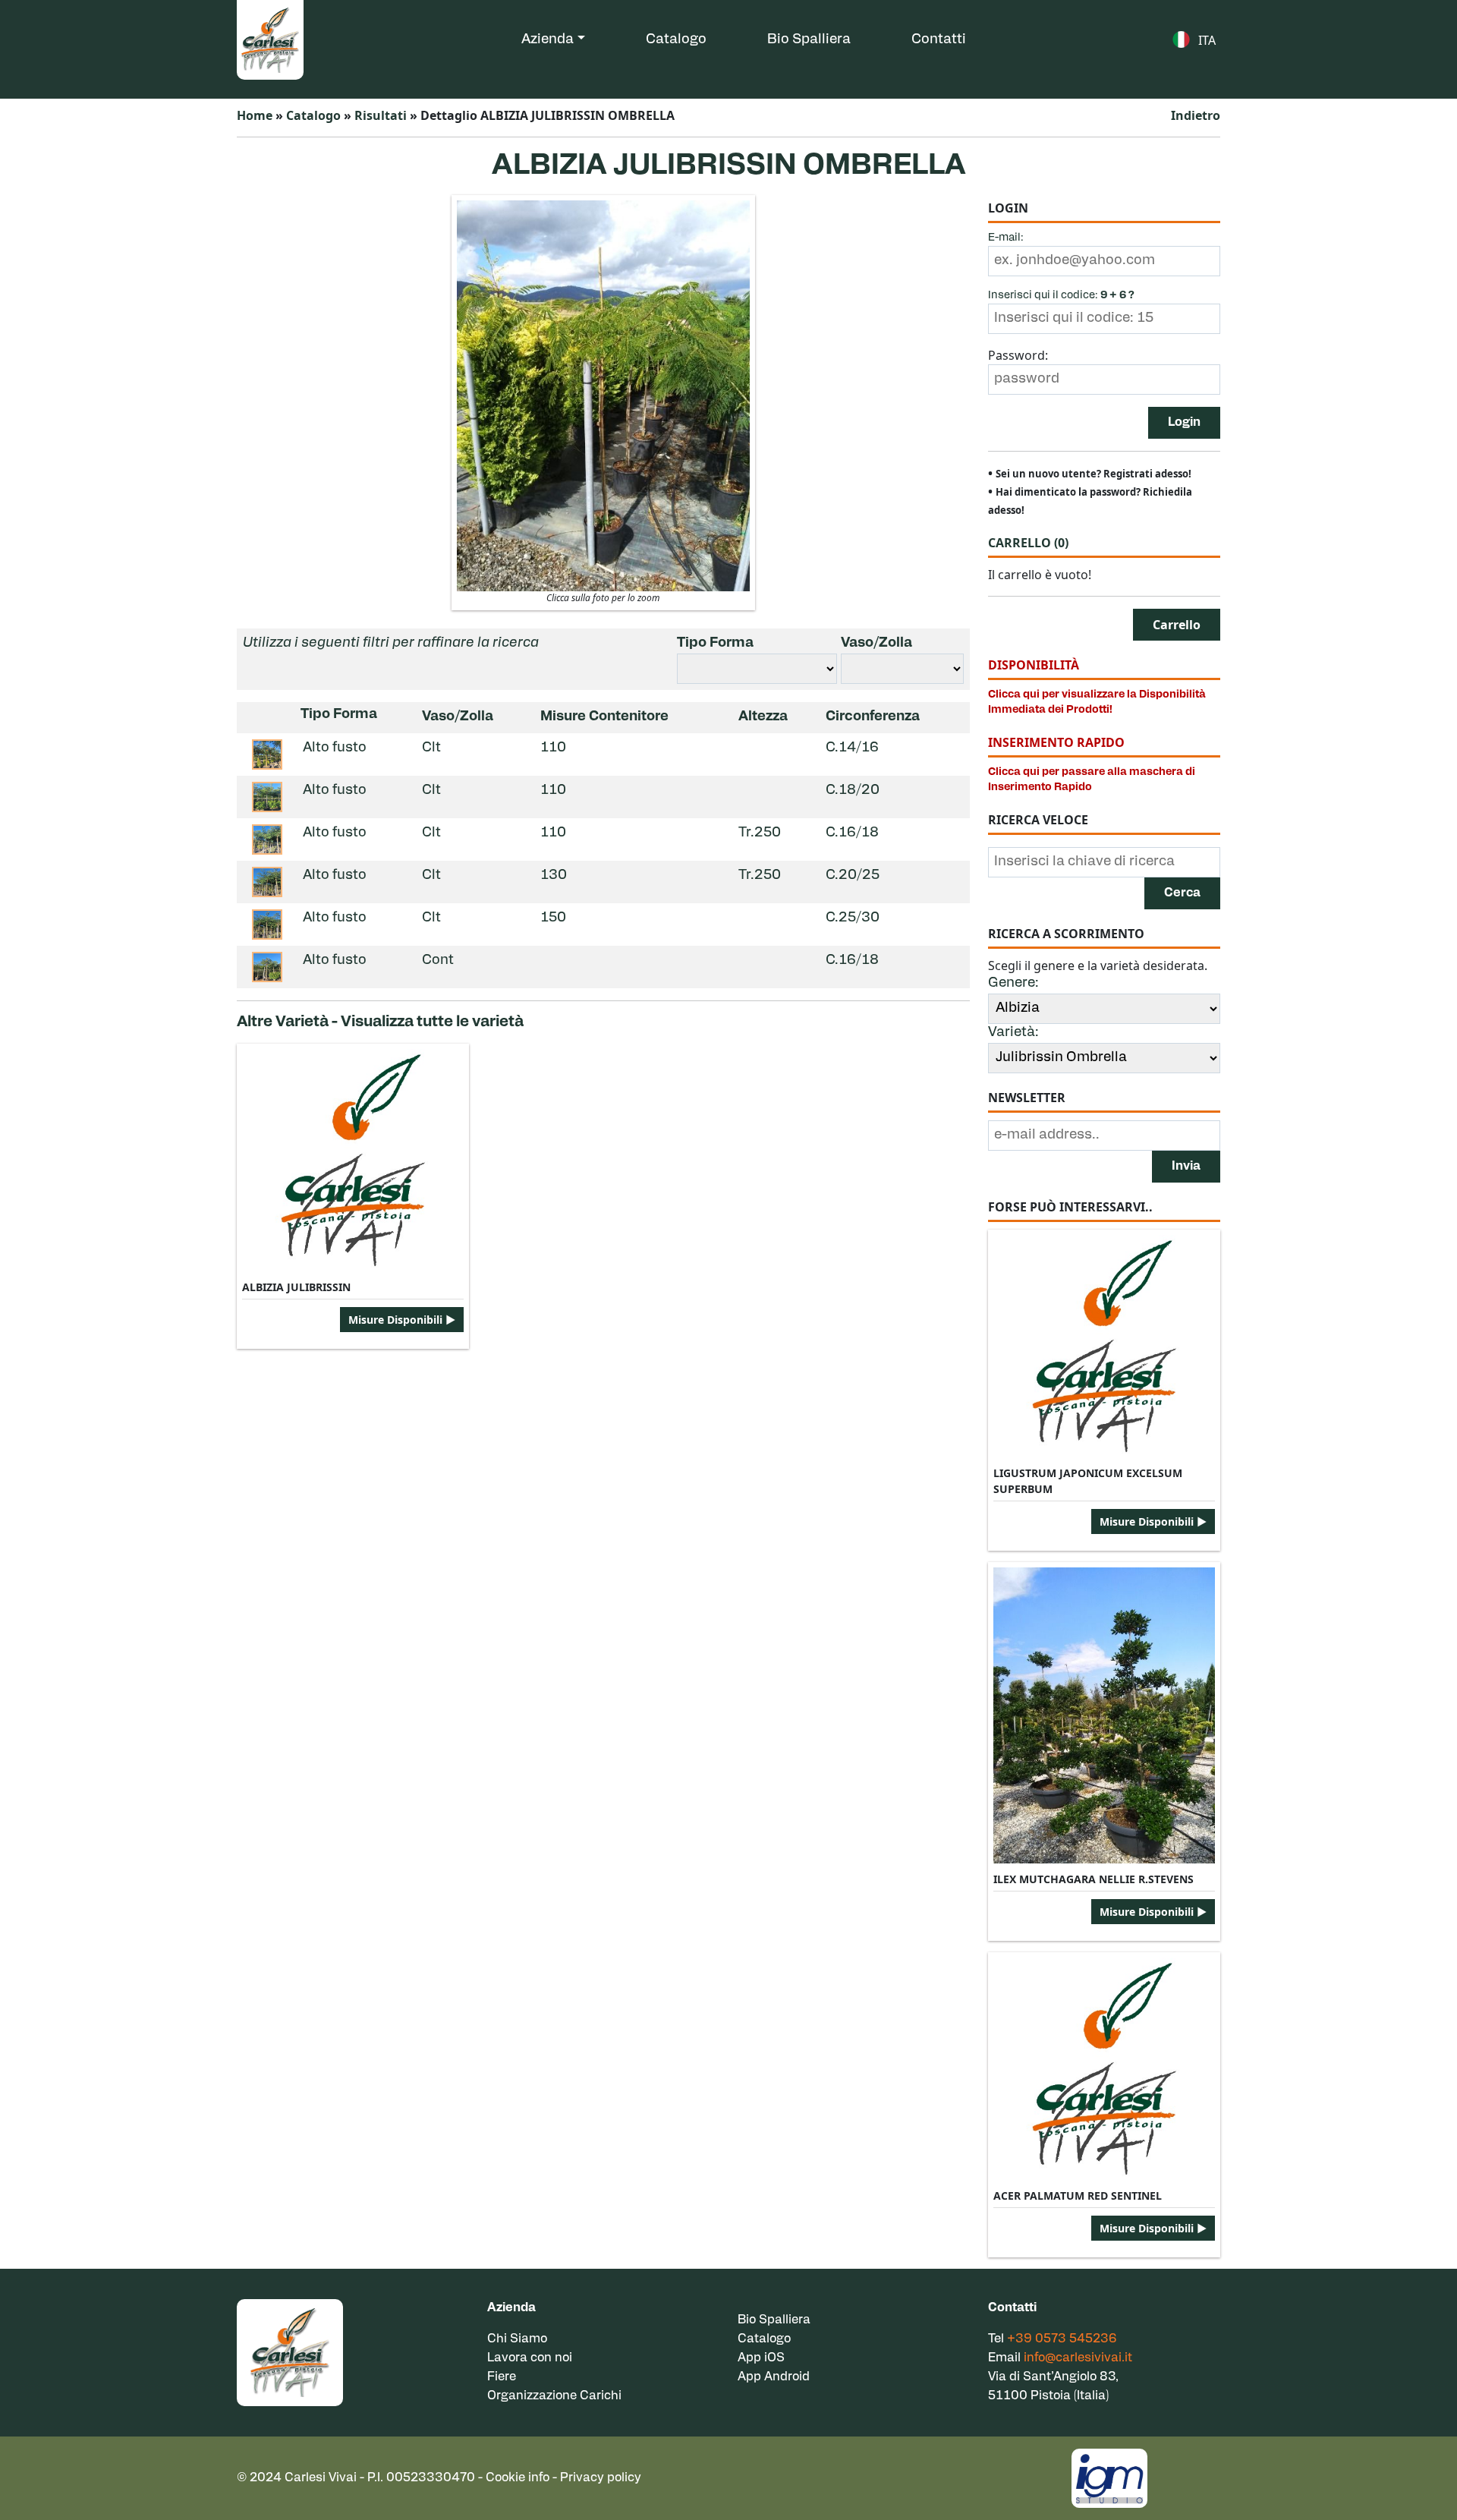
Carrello (1028, 543)
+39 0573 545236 (1062, 2339)
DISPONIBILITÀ (1034, 665)
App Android (774, 2377)
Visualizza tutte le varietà (432, 1022)
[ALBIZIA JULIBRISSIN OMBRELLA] (603, 395)
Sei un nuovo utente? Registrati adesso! (1094, 474)
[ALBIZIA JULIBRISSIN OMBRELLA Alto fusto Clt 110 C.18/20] (267, 797)
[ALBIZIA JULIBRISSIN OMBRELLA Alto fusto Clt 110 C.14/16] (267, 754)
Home (255, 115)
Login (1184, 423)
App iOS (761, 2358)
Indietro (1196, 115)
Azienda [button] (548, 40)
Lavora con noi (530, 2358)
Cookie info (518, 2478)
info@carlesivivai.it (1078, 2358)
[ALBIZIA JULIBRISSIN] (353, 1160)
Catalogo (676, 40)
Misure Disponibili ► (402, 1320)
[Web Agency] (1109, 2477)
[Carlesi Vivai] (290, 2353)
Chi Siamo (517, 2339)
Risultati (381, 115)
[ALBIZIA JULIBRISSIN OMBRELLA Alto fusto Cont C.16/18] (267, 967)
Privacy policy (601, 2478)
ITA (1207, 40)
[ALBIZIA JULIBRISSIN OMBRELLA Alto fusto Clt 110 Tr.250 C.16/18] (267, 839)
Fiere (502, 2377)
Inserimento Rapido (1056, 742)
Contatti (939, 40)
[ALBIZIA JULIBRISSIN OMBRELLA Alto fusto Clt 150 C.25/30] (267, 925)
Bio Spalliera (809, 40)
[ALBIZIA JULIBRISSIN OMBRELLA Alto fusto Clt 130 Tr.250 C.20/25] (267, 882)
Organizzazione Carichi (554, 2396)
